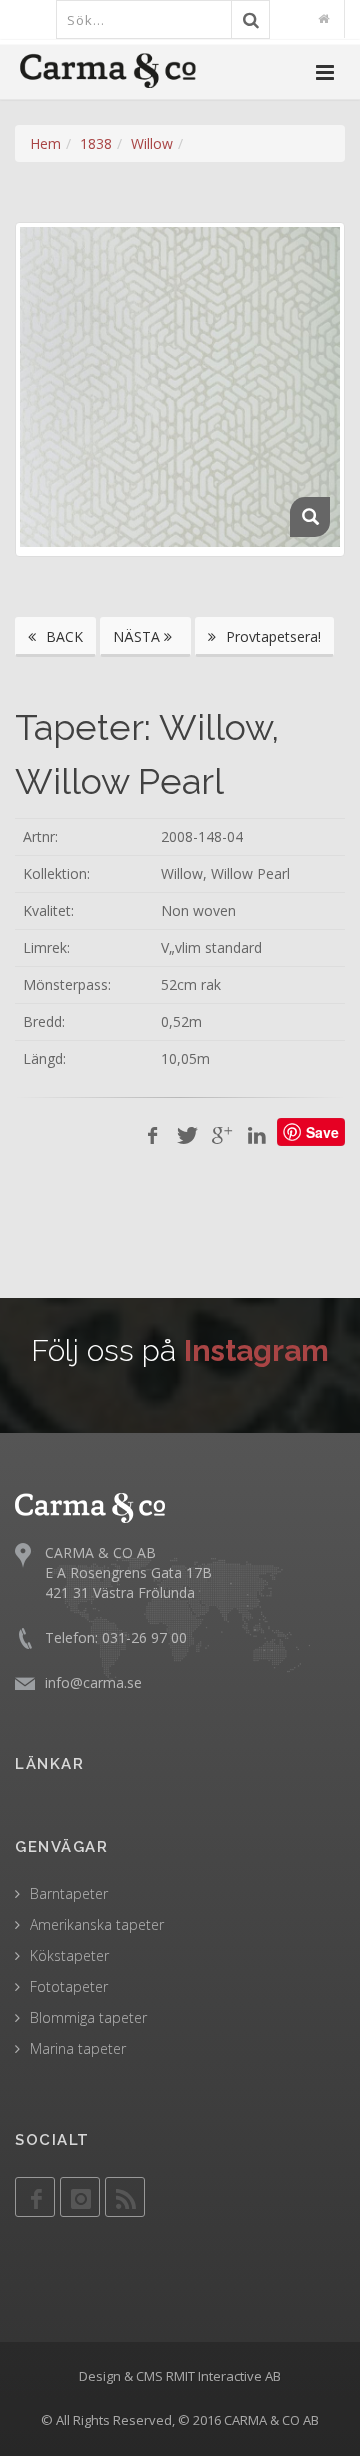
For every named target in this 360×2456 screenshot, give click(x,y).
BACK (62, 636)
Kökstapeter (69, 1955)
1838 (96, 143)
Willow (152, 143)
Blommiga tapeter (88, 2017)
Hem (45, 143)
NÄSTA (138, 636)
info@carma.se (93, 1682)
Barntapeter (69, 1893)
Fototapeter (69, 1986)
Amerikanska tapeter (97, 1924)
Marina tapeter (78, 2048)
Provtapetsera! (271, 636)
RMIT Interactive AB (223, 2376)
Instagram (256, 1350)
